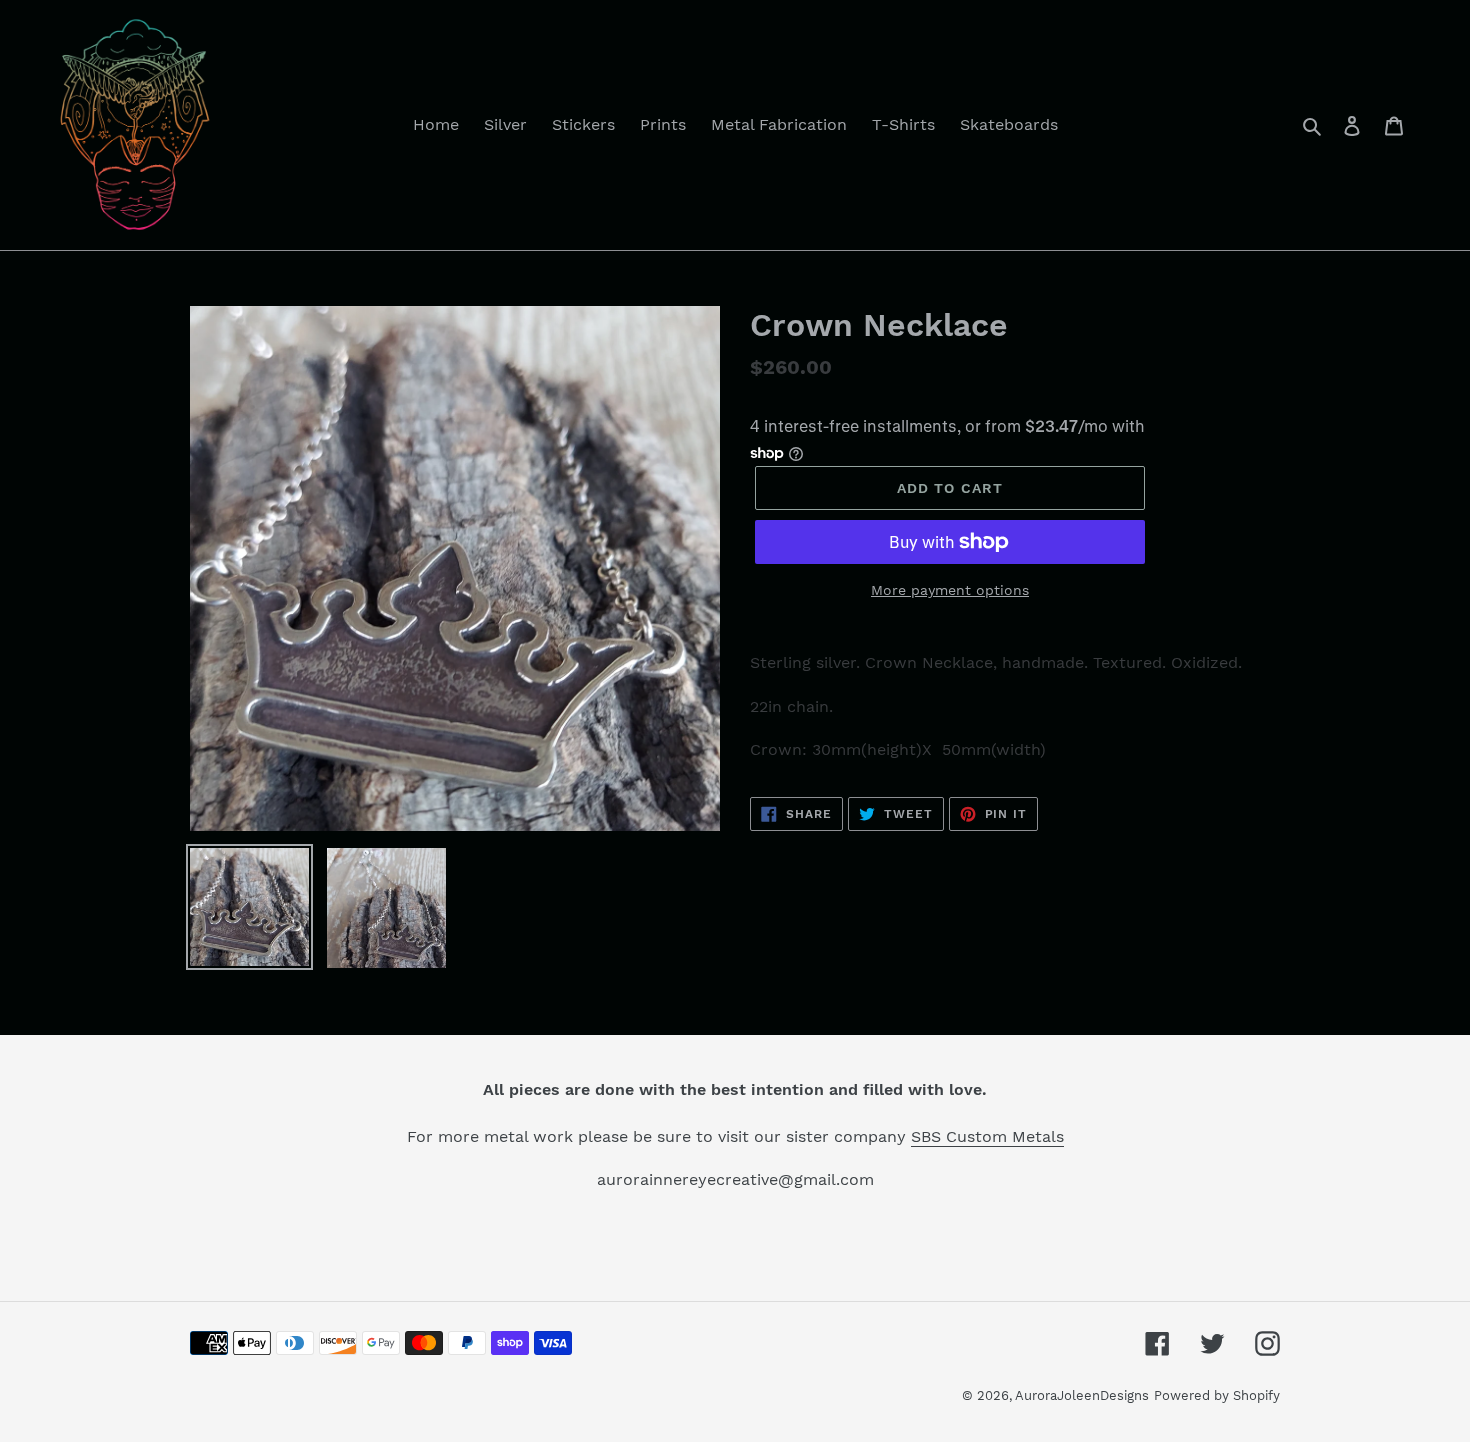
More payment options (950, 590)
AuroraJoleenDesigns (1082, 1395)
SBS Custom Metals (987, 1136)
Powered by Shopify (1217, 1395)
